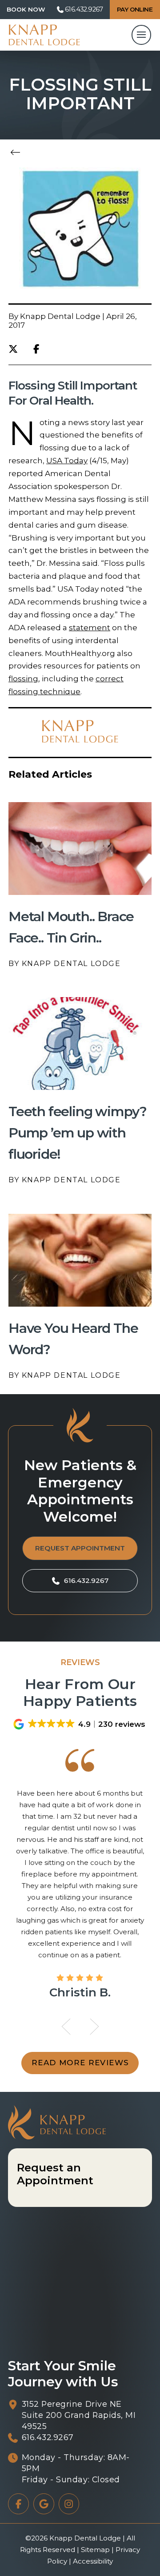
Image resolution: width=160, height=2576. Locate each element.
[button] (26, 10)
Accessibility (93, 2561)
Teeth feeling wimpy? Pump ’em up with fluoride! (78, 1133)
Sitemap (95, 2550)
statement (90, 628)
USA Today (67, 461)
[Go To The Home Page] (44, 35)
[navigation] (141, 35)
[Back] (18, 153)
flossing (23, 679)
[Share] (39, 349)
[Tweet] (16, 349)
